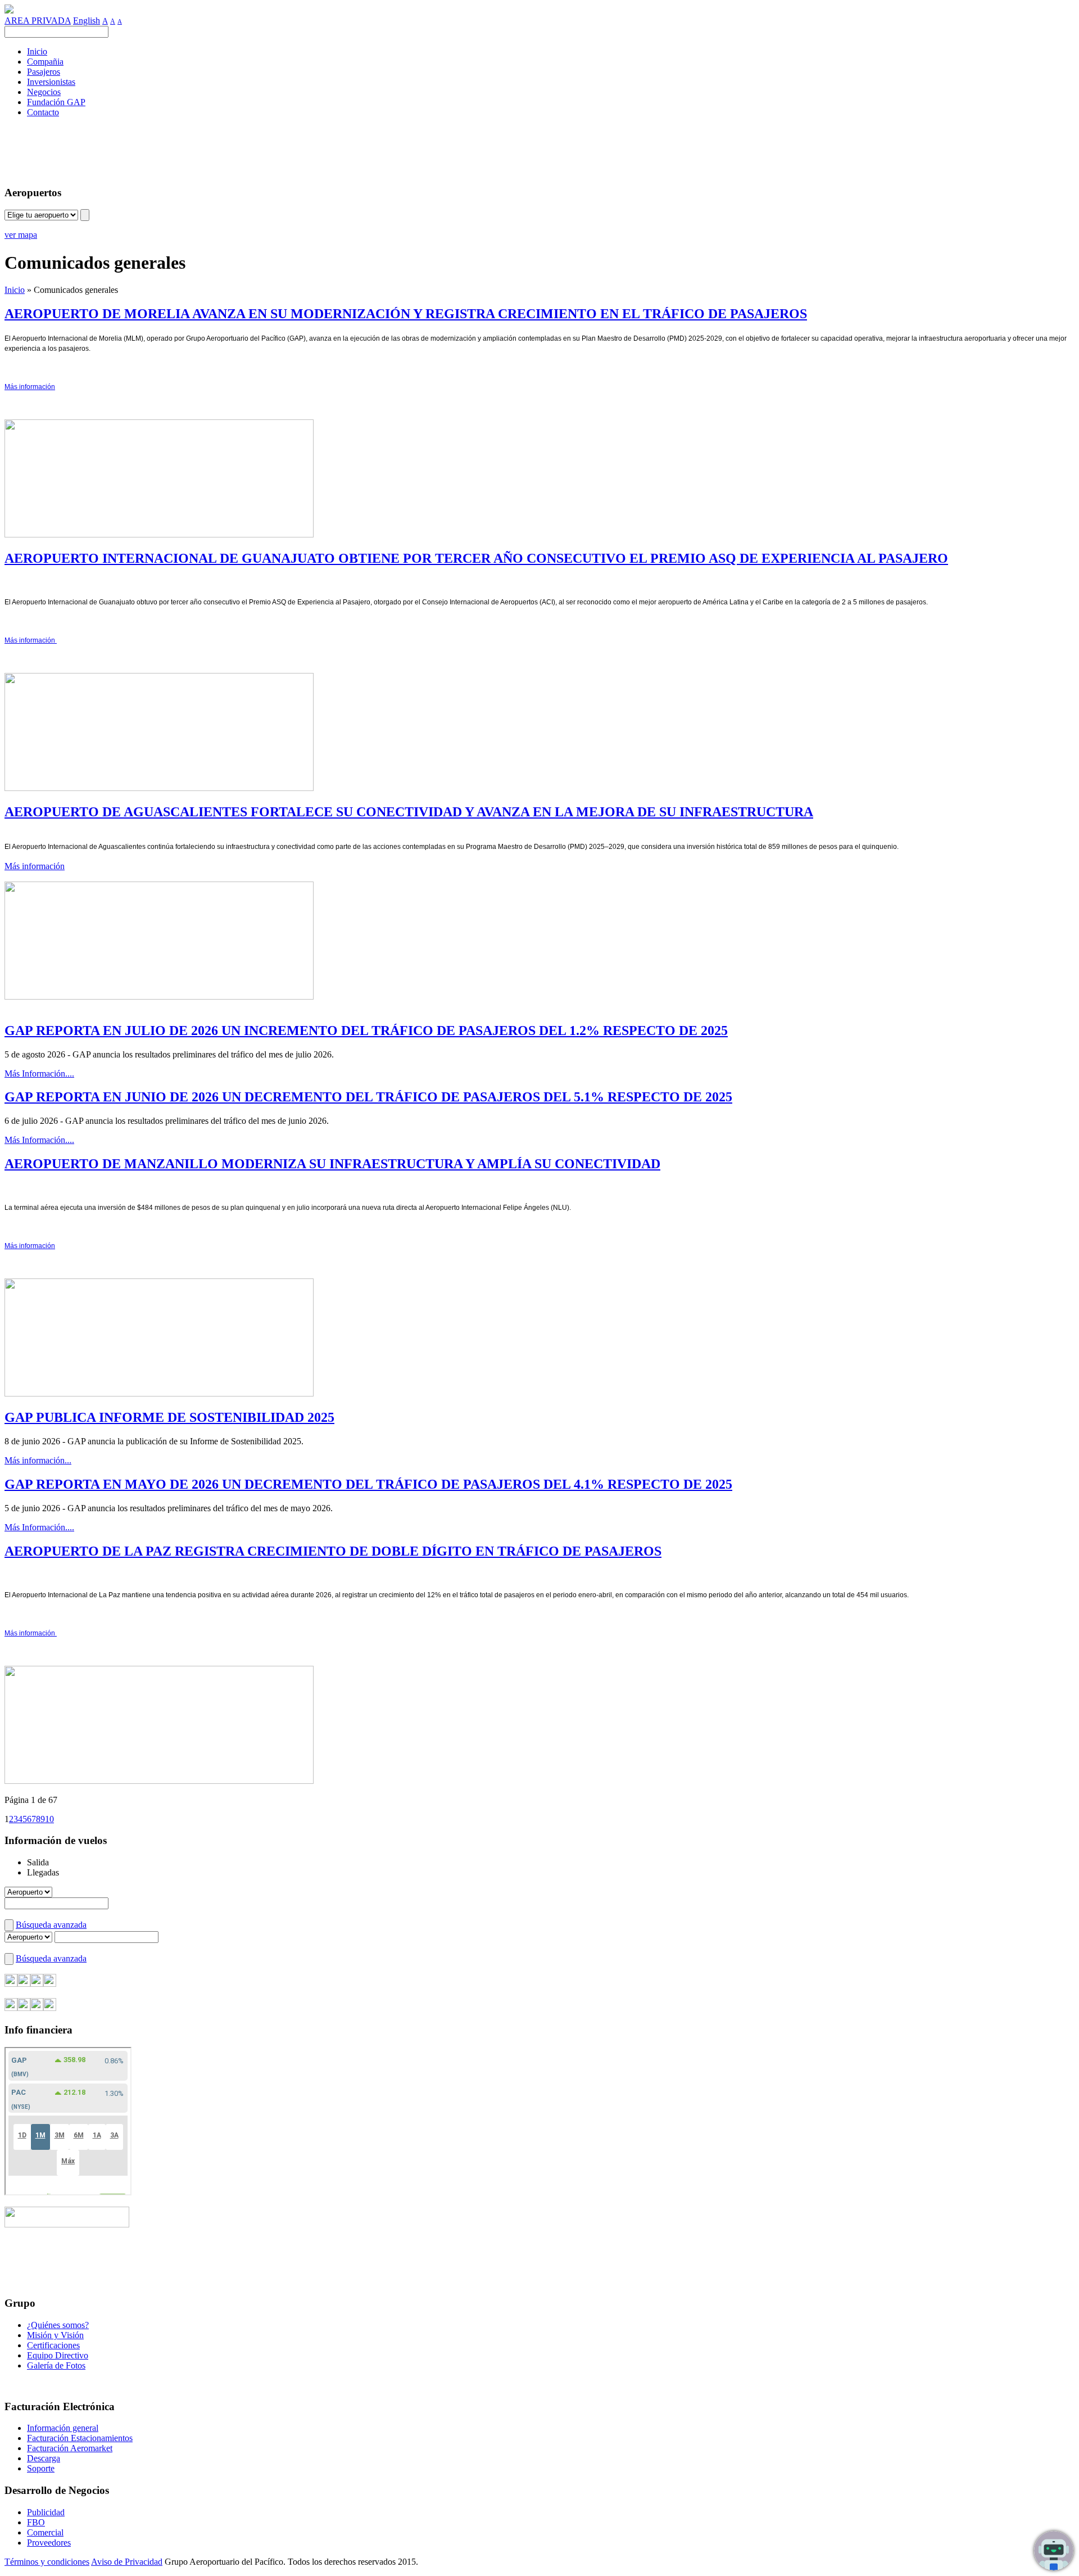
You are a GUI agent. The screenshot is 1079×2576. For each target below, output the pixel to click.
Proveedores (49, 2543)
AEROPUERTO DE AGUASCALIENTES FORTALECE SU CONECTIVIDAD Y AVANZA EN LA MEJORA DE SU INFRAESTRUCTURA (409, 812)
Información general (63, 2428)
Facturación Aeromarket (70, 2448)
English (87, 21)
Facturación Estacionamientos (80, 2438)
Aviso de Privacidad (127, 2562)
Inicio (15, 290)
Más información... (38, 1460)
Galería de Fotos (56, 2365)
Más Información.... (39, 1074)
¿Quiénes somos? (58, 2325)
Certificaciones (53, 2345)
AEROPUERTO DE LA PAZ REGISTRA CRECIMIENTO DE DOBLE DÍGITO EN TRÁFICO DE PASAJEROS (333, 1551)
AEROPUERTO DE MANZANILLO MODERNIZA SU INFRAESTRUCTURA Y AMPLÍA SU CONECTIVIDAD (332, 1164)
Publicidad (46, 2512)
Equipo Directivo (58, 2355)
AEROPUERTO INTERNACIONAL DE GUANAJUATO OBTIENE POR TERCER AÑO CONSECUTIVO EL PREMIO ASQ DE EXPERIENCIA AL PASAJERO (476, 558)
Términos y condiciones (47, 2562)
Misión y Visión (55, 2335)
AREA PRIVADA (38, 21)
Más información (35, 866)
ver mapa (21, 235)
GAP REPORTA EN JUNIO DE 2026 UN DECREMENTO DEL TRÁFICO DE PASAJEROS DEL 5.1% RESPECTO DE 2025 (368, 1097)
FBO (36, 2522)
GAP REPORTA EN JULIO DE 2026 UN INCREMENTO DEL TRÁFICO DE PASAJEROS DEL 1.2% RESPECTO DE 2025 (366, 1031)
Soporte (41, 2468)
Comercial (45, 2532)
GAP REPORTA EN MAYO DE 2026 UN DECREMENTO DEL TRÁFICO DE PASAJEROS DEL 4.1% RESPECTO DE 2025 (368, 1484)
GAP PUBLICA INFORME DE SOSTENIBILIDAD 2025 (169, 1417)
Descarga (44, 2458)
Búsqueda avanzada (51, 1925)
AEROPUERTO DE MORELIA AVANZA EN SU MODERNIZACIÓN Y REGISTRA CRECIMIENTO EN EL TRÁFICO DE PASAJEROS (406, 314)
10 (49, 1819)
